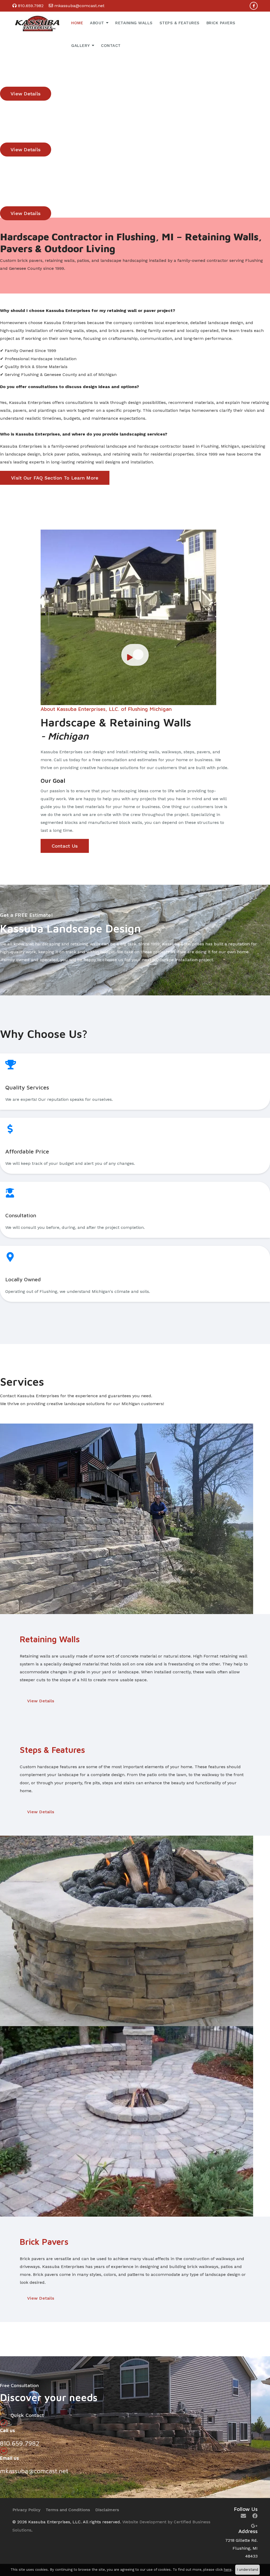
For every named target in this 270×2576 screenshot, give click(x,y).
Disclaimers (107, 2510)
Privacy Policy (26, 2510)
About (97, 23)
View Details (41, 1701)
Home (77, 23)
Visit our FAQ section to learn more (55, 478)
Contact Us (65, 846)
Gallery (81, 46)
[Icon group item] (243, 2516)
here (228, 2570)
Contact (111, 46)
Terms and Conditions (68, 2510)
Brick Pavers (221, 23)
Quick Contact (27, 2415)
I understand (247, 2570)
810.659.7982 (31, 6)
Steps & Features (180, 23)
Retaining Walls (134, 23)
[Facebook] (254, 6)
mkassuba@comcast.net (79, 6)
